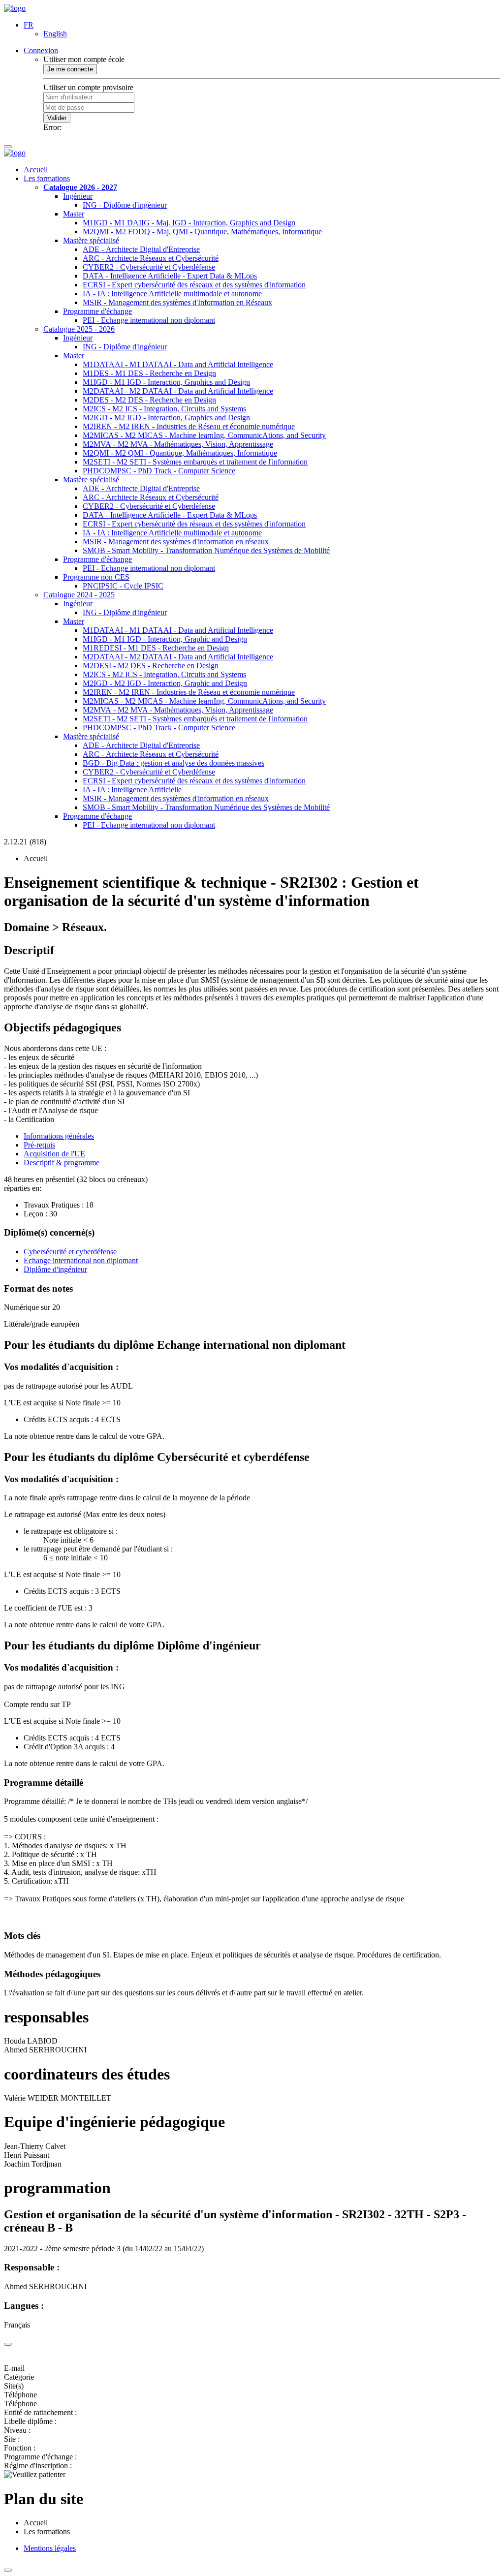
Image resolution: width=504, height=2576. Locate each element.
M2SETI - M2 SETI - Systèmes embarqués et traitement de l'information (195, 462)
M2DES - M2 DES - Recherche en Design (149, 400)
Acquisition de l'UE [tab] (54, 1154)
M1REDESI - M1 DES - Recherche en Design (156, 648)
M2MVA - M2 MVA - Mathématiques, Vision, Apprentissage (178, 444)
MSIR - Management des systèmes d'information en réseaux (176, 542)
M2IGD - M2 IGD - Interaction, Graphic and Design (165, 683)
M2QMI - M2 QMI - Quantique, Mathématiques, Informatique (180, 453)
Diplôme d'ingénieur (55, 1269)
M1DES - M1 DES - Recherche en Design (149, 373)
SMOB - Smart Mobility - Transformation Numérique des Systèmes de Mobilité (206, 550)
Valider (57, 118)
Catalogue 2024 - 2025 (79, 595)
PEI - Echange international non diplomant (149, 320)
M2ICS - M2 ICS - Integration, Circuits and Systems (164, 409)
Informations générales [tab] (59, 1136)
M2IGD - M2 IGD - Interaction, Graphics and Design (166, 418)
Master (74, 214)
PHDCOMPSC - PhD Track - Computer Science (159, 471)
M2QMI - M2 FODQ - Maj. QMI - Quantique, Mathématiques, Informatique (202, 232)
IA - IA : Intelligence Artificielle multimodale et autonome (172, 294)
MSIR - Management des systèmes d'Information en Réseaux (177, 302)
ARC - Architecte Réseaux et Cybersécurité (151, 258)
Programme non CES (96, 577)
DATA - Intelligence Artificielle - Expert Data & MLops (170, 276)
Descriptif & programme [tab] (62, 1163)
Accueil (36, 170)
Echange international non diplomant (81, 1260)
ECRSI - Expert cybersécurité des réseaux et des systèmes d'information (194, 285)
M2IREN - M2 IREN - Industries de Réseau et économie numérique (189, 426)
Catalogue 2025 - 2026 (79, 329)
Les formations (47, 178)
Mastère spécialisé (91, 240)
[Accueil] (15, 8)
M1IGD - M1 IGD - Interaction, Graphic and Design (165, 639)
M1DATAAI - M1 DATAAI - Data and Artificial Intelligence (178, 364)
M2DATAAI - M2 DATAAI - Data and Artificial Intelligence (178, 391)
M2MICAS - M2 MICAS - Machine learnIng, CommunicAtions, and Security (204, 435)
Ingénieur (78, 196)
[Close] (8, 2344)
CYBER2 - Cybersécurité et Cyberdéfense (149, 267)
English (55, 34)
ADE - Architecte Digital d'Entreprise (141, 249)
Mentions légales (50, 2548)
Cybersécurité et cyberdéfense (70, 1252)
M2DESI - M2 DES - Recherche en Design (151, 666)
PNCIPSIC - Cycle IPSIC (123, 586)
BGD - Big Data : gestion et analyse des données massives (173, 763)
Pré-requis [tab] (39, 1145)
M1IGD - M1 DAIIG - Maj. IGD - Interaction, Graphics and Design (189, 223)
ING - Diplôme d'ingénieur (125, 205)
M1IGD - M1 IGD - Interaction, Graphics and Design (166, 382)
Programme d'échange (97, 311)
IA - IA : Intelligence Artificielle (132, 790)
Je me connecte (70, 69)
